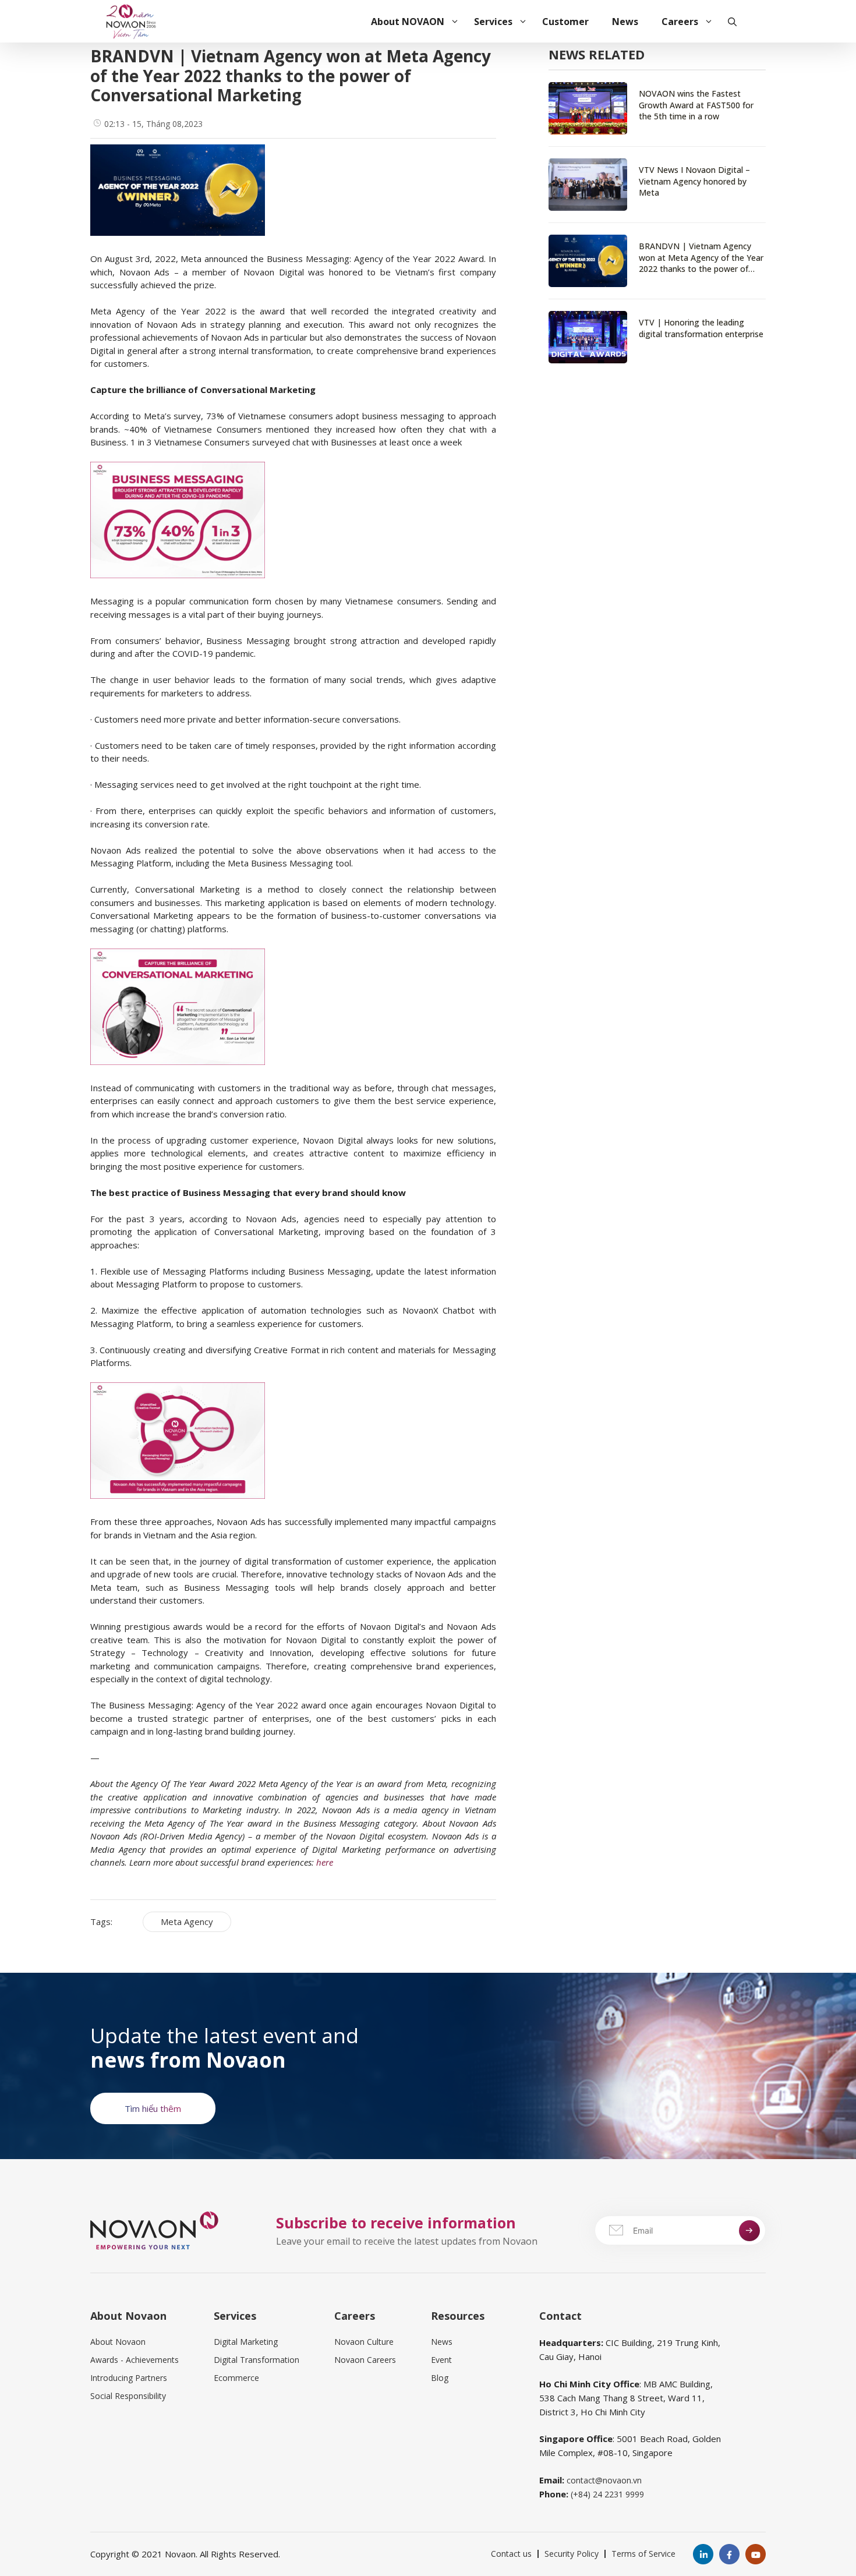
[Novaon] (131, 20)
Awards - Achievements (135, 2360)
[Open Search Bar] (732, 22)
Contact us (511, 2554)
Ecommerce (236, 2378)
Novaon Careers (365, 2360)
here (325, 1862)
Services (493, 22)
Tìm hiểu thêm (153, 2108)
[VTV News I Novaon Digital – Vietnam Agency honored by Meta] (657, 185)
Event (441, 2360)
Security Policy (572, 2554)
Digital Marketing (246, 2342)
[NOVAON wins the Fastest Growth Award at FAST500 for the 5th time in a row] (657, 114)
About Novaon (118, 2342)
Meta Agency (187, 1922)
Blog (440, 2378)
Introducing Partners (129, 2378)
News (625, 22)
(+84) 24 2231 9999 (607, 2494)
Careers (680, 22)
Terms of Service (643, 2554)
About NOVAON (408, 22)
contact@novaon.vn (604, 2480)
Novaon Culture (364, 2342)
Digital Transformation (257, 2360)
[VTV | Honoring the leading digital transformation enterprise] (657, 337)
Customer (565, 22)
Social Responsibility (128, 2396)
